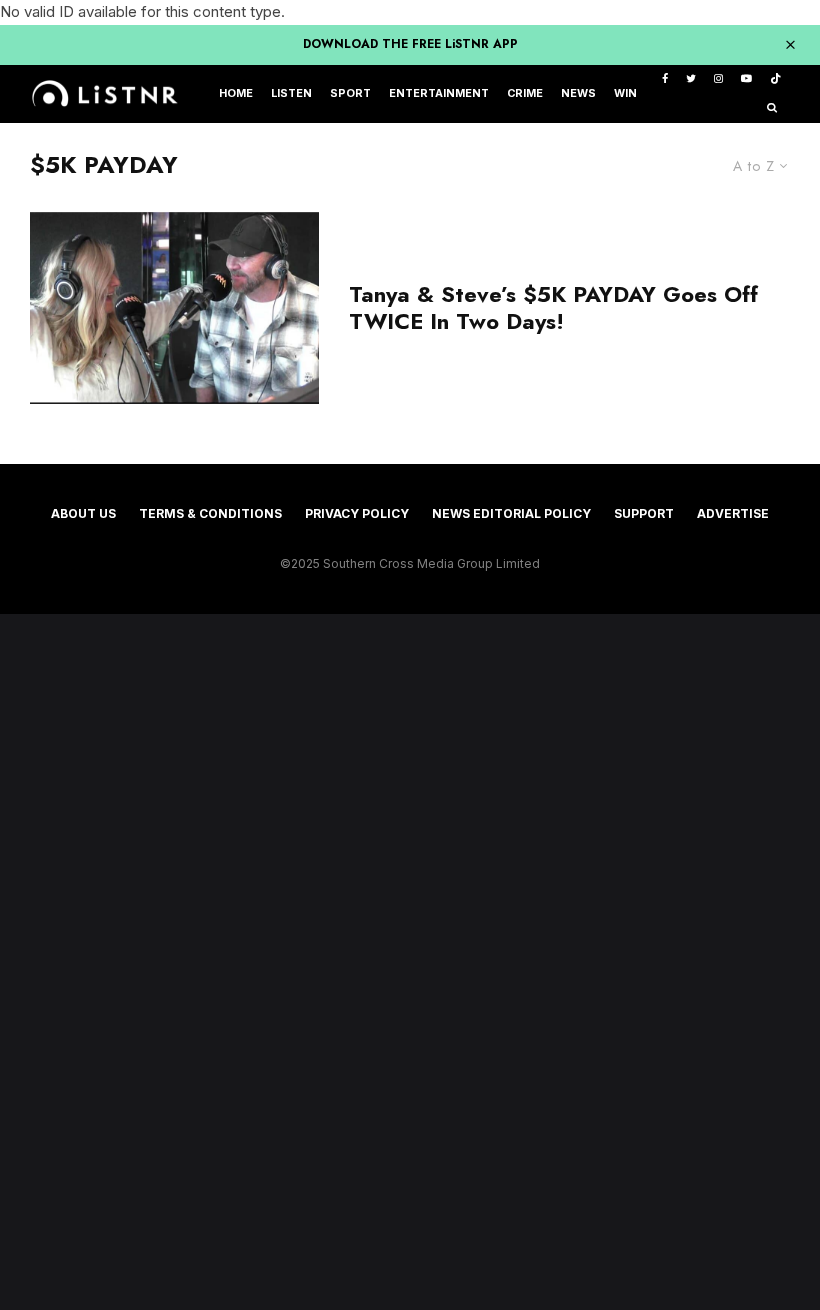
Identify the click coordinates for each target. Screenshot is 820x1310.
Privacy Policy (357, 513)
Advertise (733, 513)
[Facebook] (665, 79)
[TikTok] (775, 79)
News (578, 93)
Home (236, 93)
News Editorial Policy (511, 513)
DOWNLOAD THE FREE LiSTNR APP (410, 44)
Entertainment (439, 93)
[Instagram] (718, 79)
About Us (83, 513)
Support (644, 513)
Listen (291, 93)
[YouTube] (746, 79)
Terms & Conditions (210, 513)
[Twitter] (691, 79)
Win (625, 93)
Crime (525, 93)
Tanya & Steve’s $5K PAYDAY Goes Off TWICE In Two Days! (553, 307)
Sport (350, 93)
